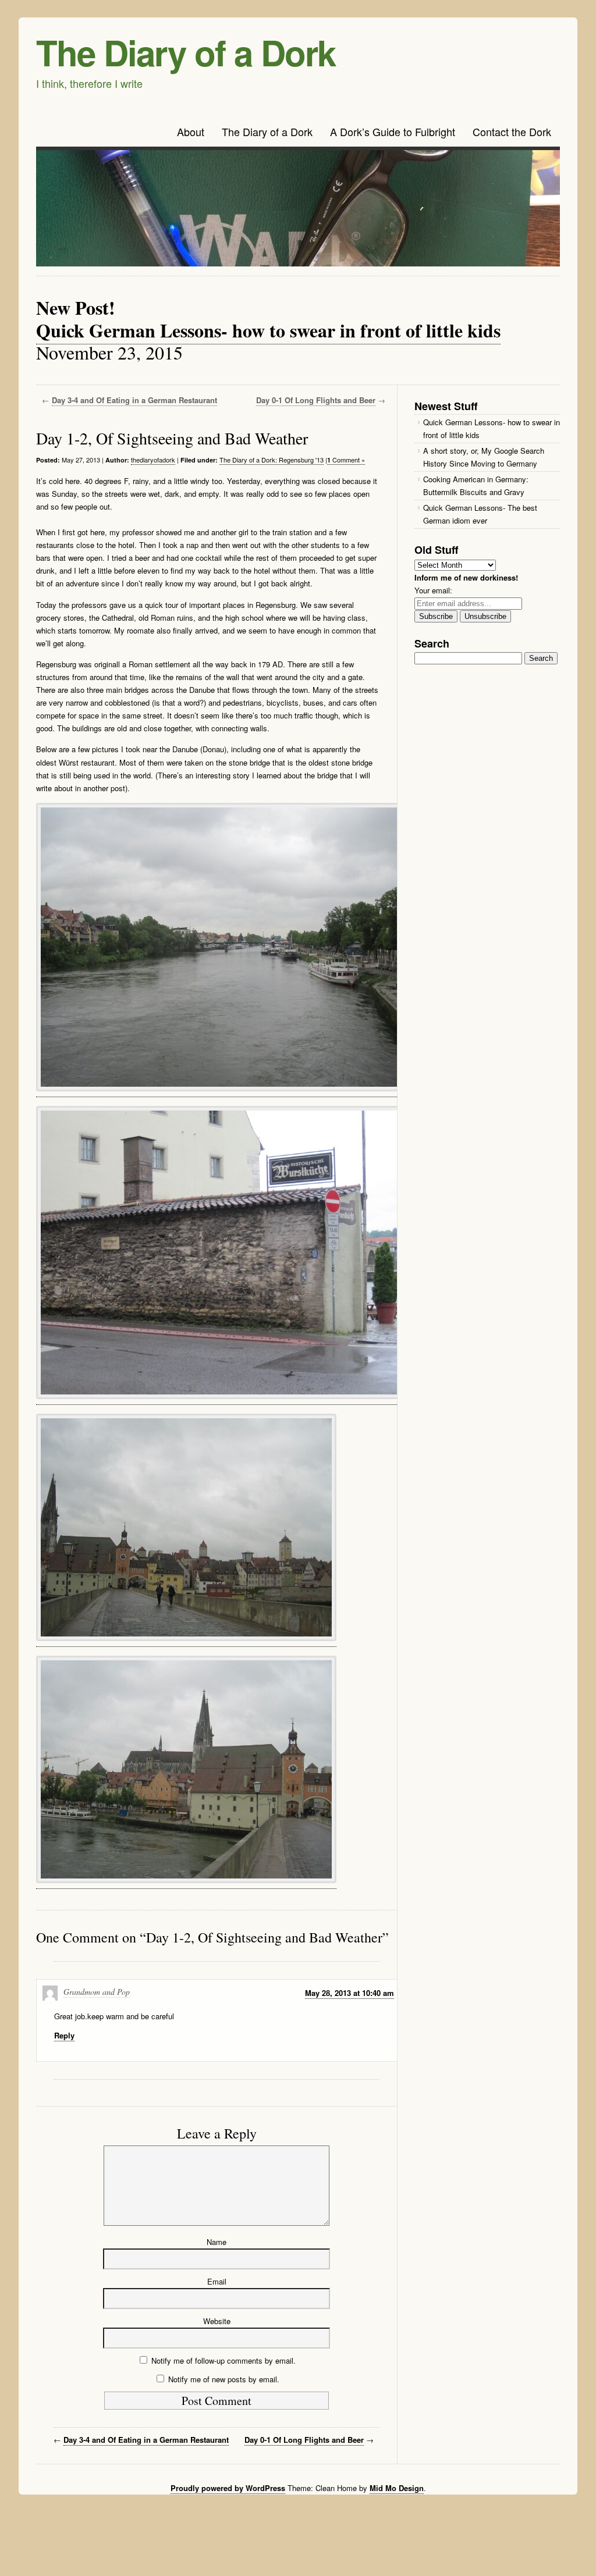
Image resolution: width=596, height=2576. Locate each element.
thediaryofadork (153, 460)
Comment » (346, 460)
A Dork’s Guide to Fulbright (393, 131)
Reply (64, 2035)
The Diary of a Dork (186, 52)
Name (217, 2242)
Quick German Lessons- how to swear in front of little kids (268, 330)
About (191, 131)
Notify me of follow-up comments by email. (223, 2360)
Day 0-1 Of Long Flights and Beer (316, 400)
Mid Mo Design (397, 2488)
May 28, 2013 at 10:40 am (350, 1993)
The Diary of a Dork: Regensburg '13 (272, 460)
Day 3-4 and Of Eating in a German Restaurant (134, 400)
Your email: (433, 590)
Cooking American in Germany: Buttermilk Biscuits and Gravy (476, 485)
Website (217, 2321)
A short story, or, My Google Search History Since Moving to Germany (484, 457)
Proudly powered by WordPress (228, 2488)
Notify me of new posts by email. (224, 2379)
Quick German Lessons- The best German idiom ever (480, 514)
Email (217, 2281)
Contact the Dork (512, 131)
